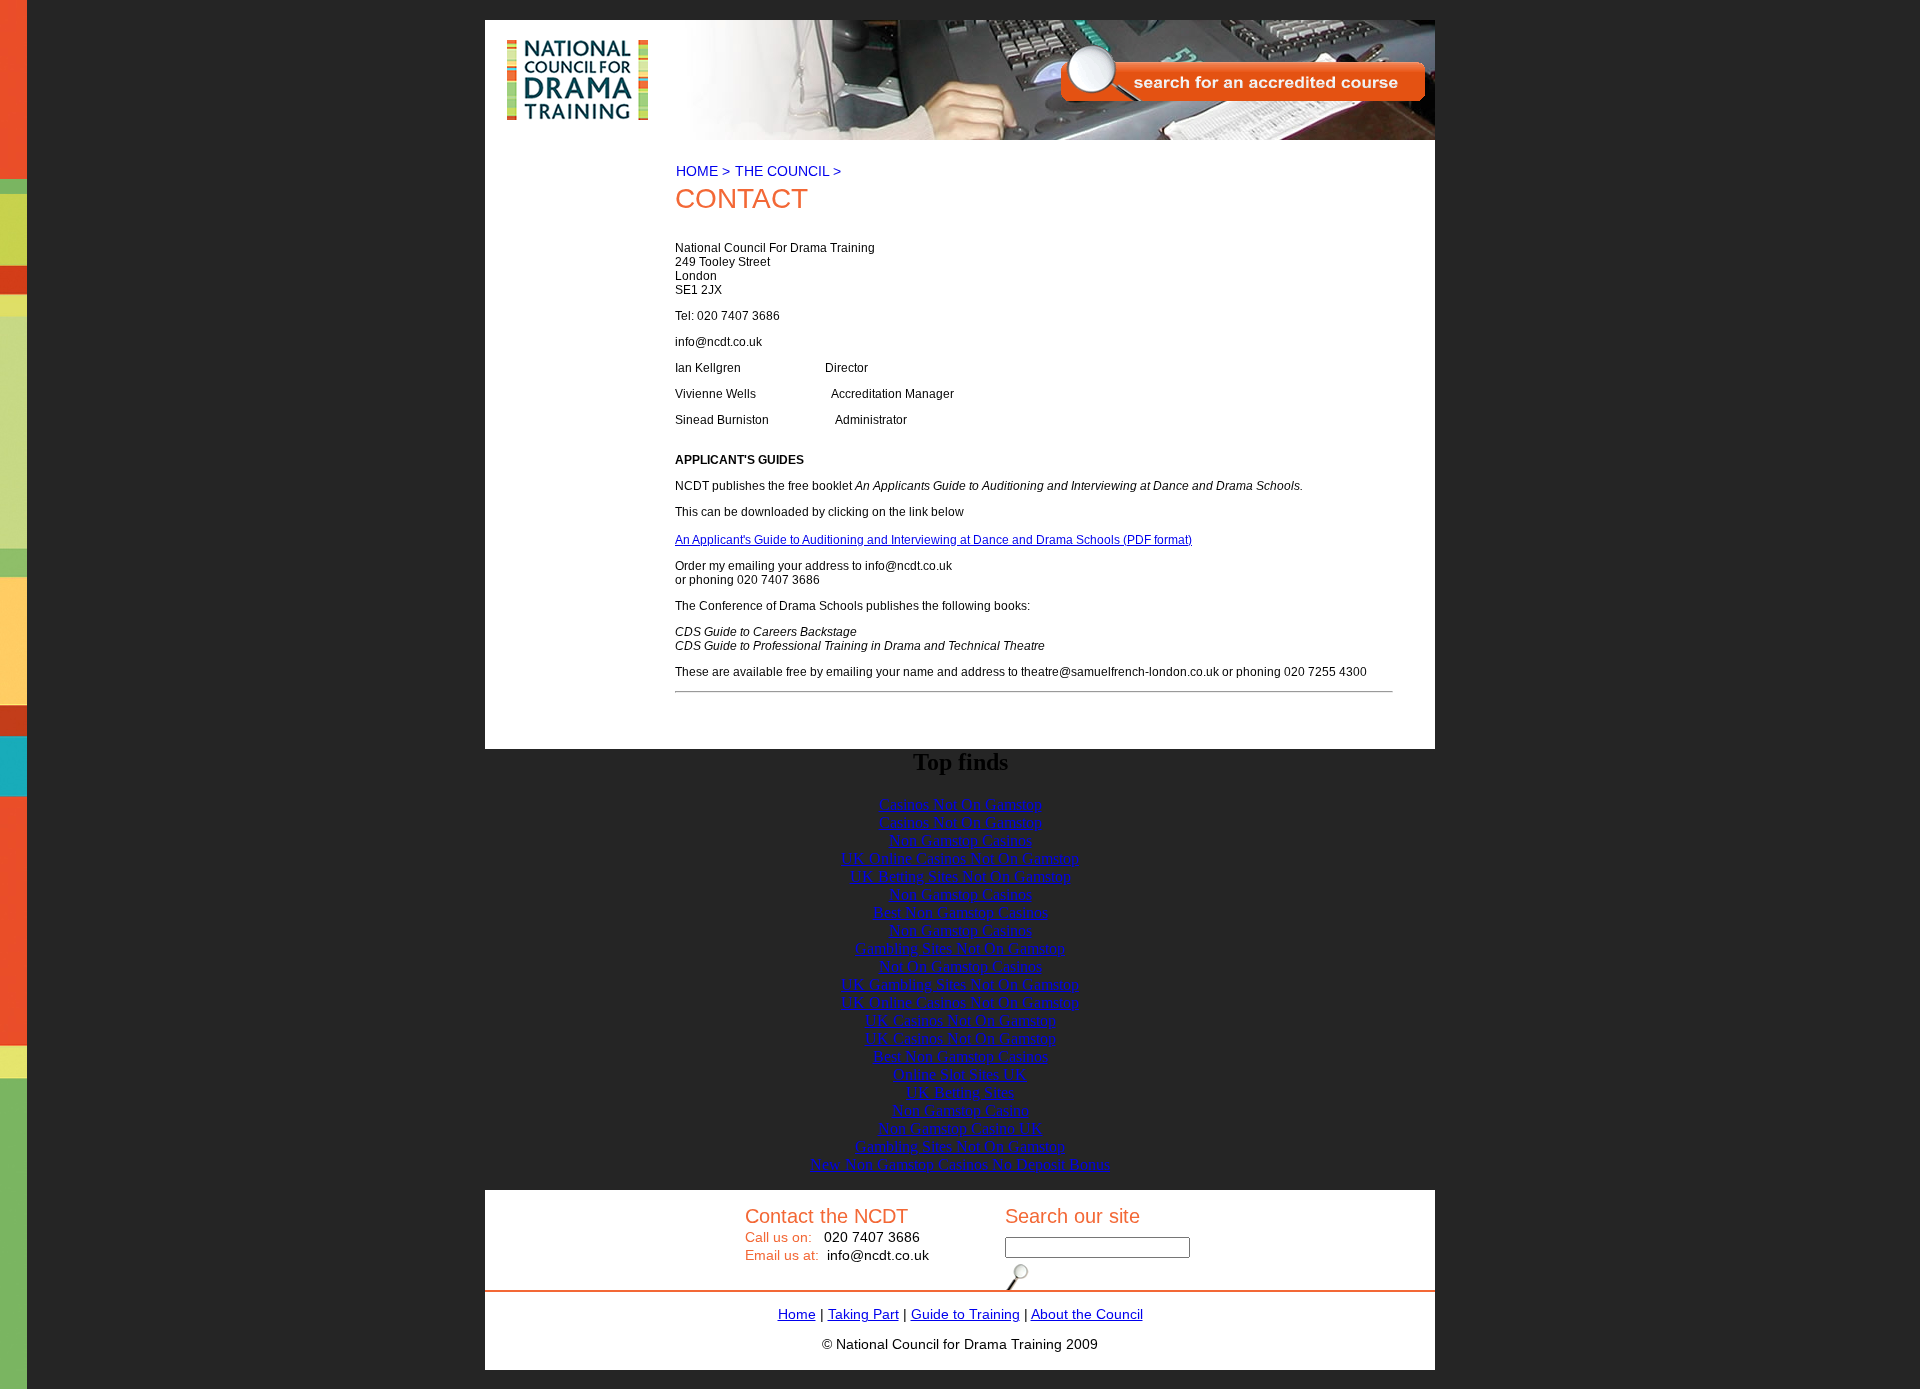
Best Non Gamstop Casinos (960, 912)
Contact (519, 217)
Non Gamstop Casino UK (960, 1128)
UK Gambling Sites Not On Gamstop (960, 984)
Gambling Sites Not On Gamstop (960, 948)
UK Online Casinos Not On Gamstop (960, 858)
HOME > (703, 171)
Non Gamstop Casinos (960, 840)
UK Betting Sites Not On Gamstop (960, 876)
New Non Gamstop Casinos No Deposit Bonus (960, 1164)
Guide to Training (965, 1314)
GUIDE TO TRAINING (566, 186)
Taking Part (863, 1314)
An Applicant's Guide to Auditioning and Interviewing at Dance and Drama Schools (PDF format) (933, 540)
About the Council (1087, 1314)
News (513, 232)
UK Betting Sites (960, 1092)
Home (797, 1314)
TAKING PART (542, 170)
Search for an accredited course (1245, 75)
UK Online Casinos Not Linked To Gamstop (564, 300)
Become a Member (552, 247)
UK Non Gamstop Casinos (573, 277)
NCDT (573, 80)
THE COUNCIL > (788, 171)
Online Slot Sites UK (960, 1074)
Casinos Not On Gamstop (571, 322)
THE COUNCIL (544, 202)
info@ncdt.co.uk (878, 1255)
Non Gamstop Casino (559, 262)
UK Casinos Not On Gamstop (960, 1020)
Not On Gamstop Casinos (960, 966)
